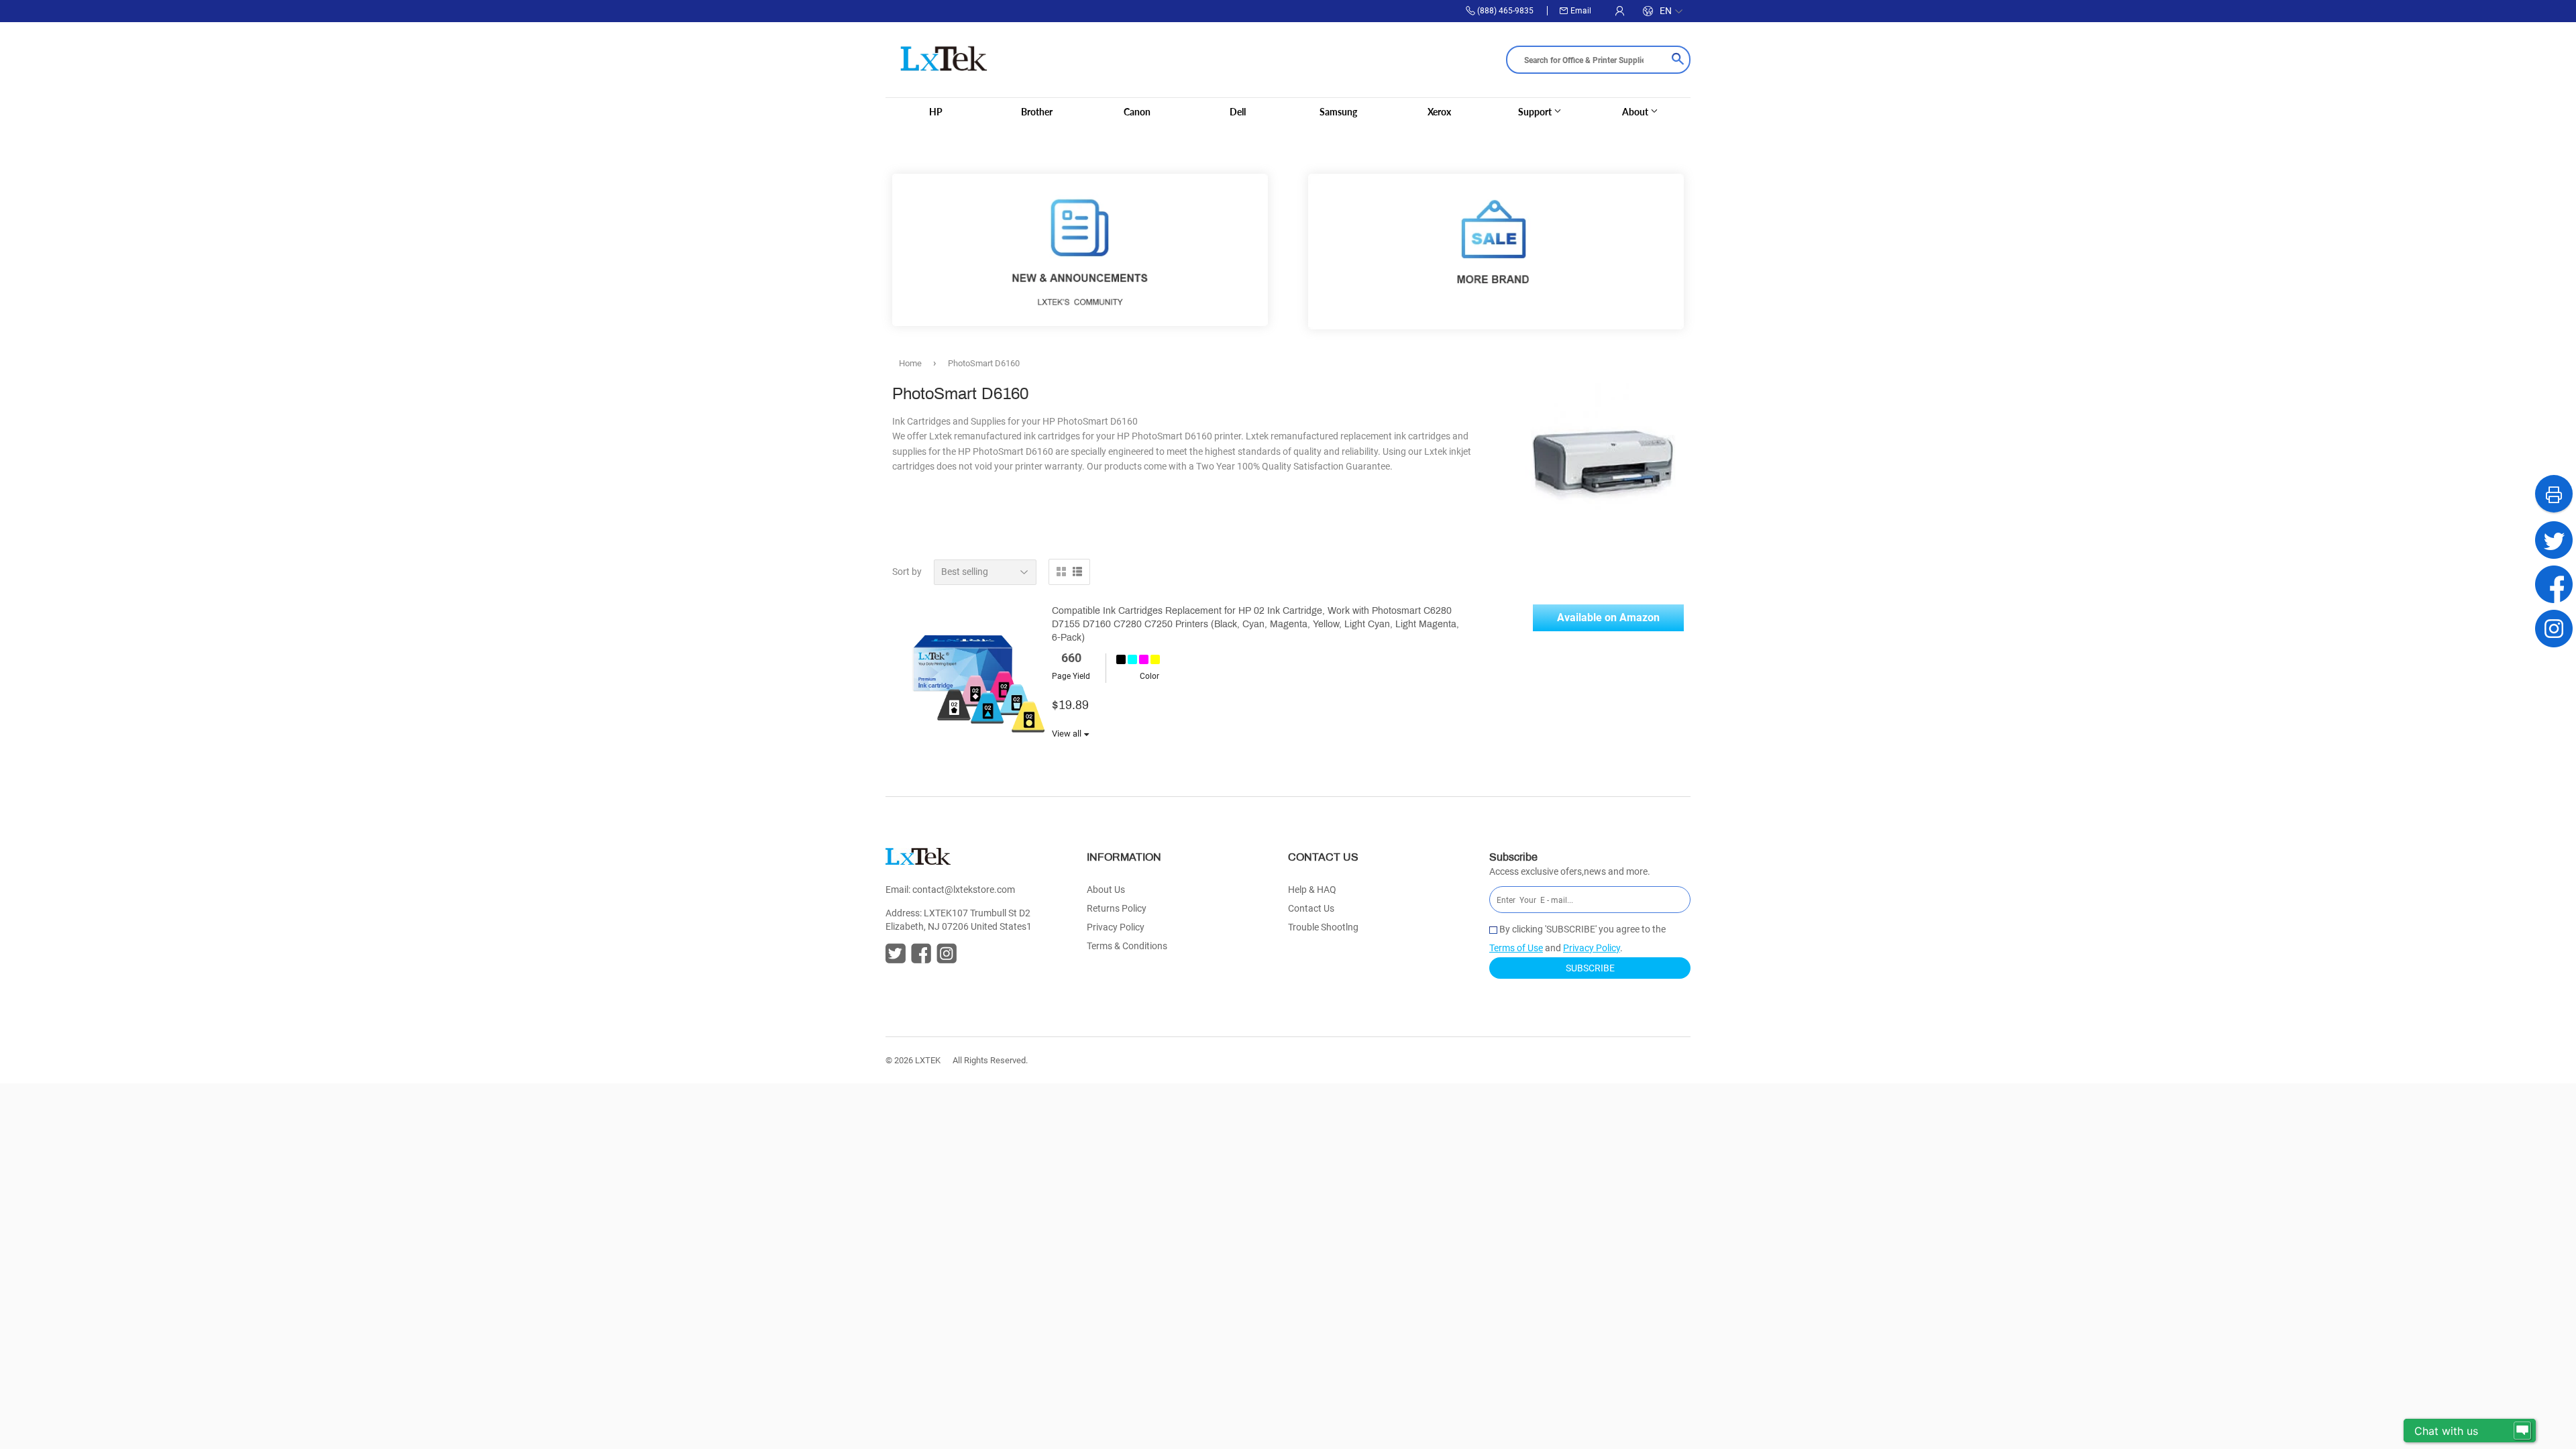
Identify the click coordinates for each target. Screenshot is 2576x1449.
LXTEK (928, 1060)
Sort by (907, 572)
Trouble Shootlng (1323, 927)
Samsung (1338, 112)
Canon (1137, 112)
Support (1536, 112)
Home (910, 363)
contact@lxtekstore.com (964, 890)
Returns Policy (1117, 908)
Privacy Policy (1116, 927)
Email (1581, 11)
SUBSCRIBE (1590, 968)
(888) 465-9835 (1505, 11)
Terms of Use (1516, 948)
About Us (1106, 890)
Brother (1037, 112)
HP (936, 112)
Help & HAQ (1312, 890)
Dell (1238, 112)
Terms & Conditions (1127, 946)
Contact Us (1311, 908)
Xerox (1439, 112)
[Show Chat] (2522, 1431)
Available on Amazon (1608, 618)
